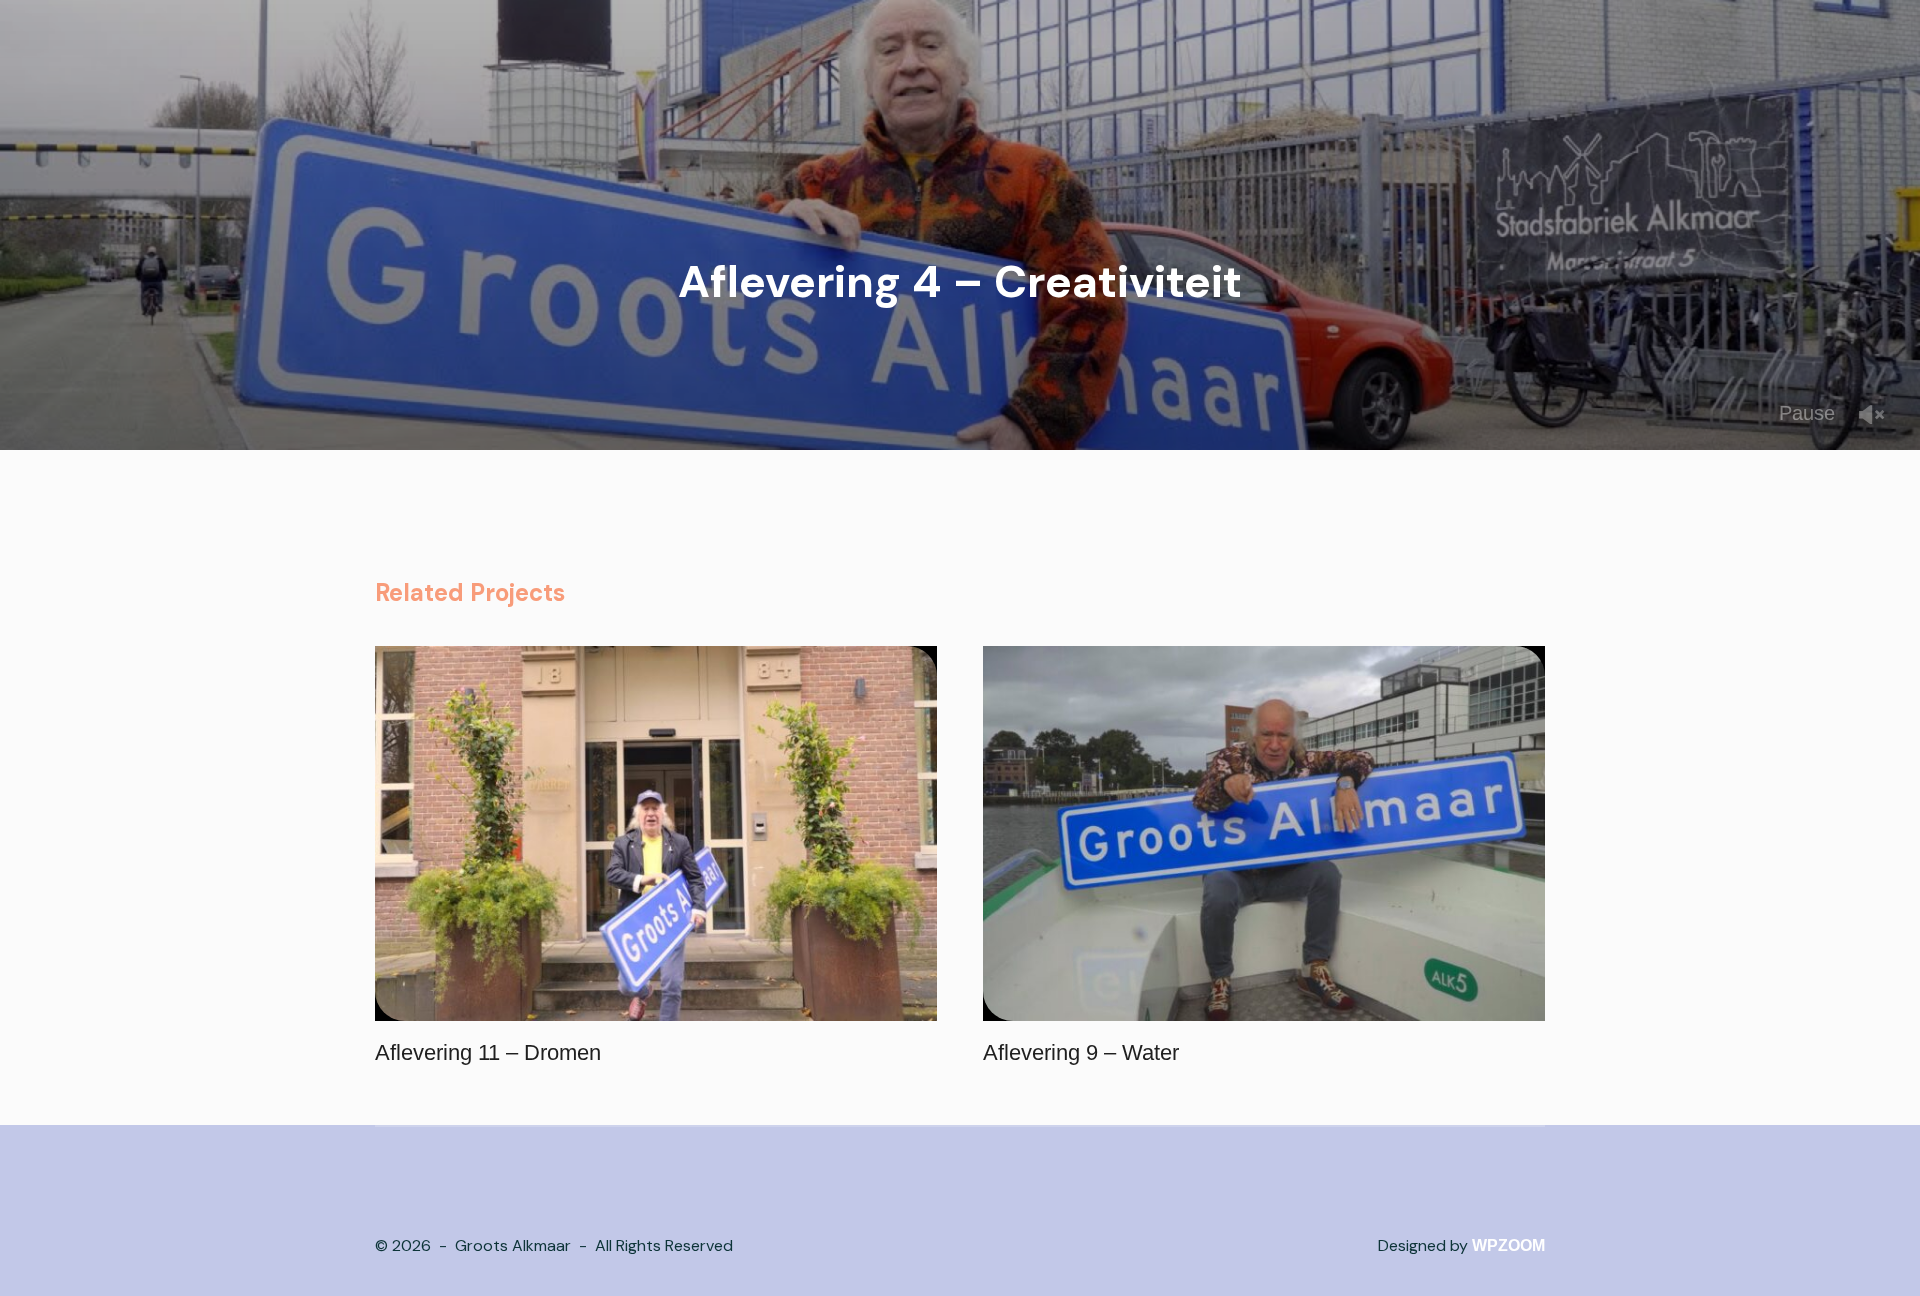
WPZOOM (1508, 1245)
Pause (1807, 413)
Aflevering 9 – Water (1081, 1052)
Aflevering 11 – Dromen (488, 1052)
